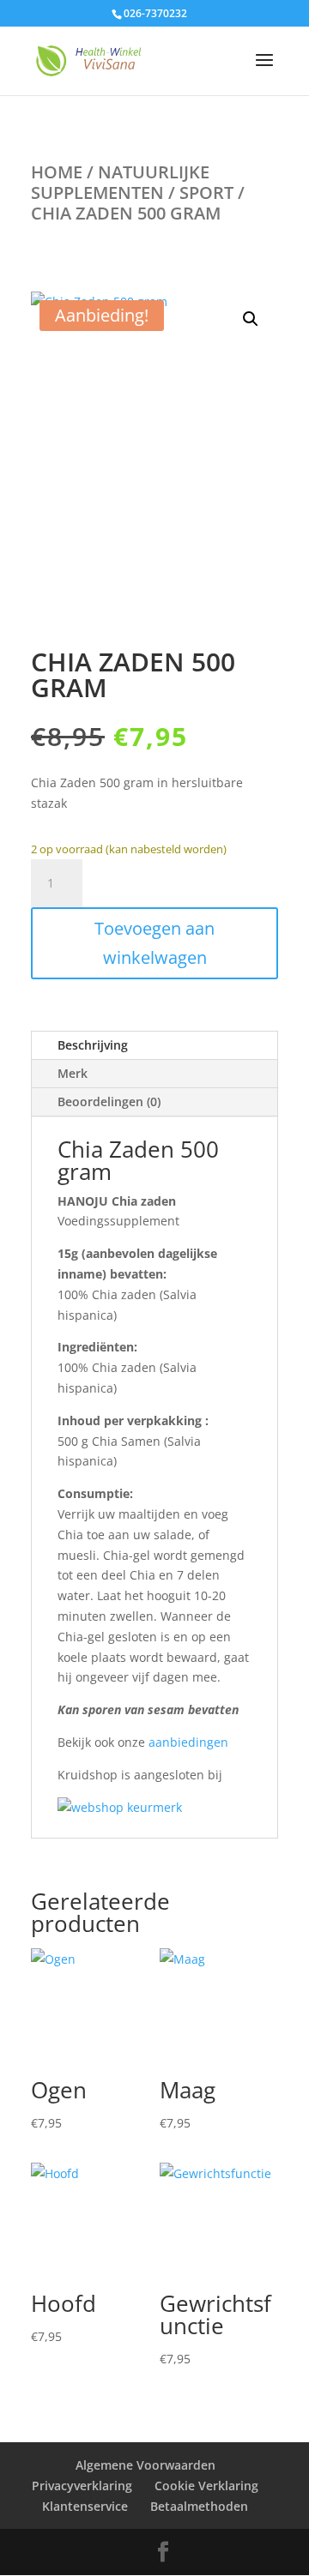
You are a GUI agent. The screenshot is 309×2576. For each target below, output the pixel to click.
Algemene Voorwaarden (145, 2465)
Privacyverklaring (82, 2486)
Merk (73, 1073)
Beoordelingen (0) (109, 1101)
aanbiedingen (188, 1742)
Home (57, 172)
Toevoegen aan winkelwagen (154, 943)
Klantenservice (85, 2506)
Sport (206, 193)
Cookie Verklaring (206, 2486)
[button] (251, 319)
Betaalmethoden (199, 2506)
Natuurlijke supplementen (120, 182)
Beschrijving (93, 1045)
